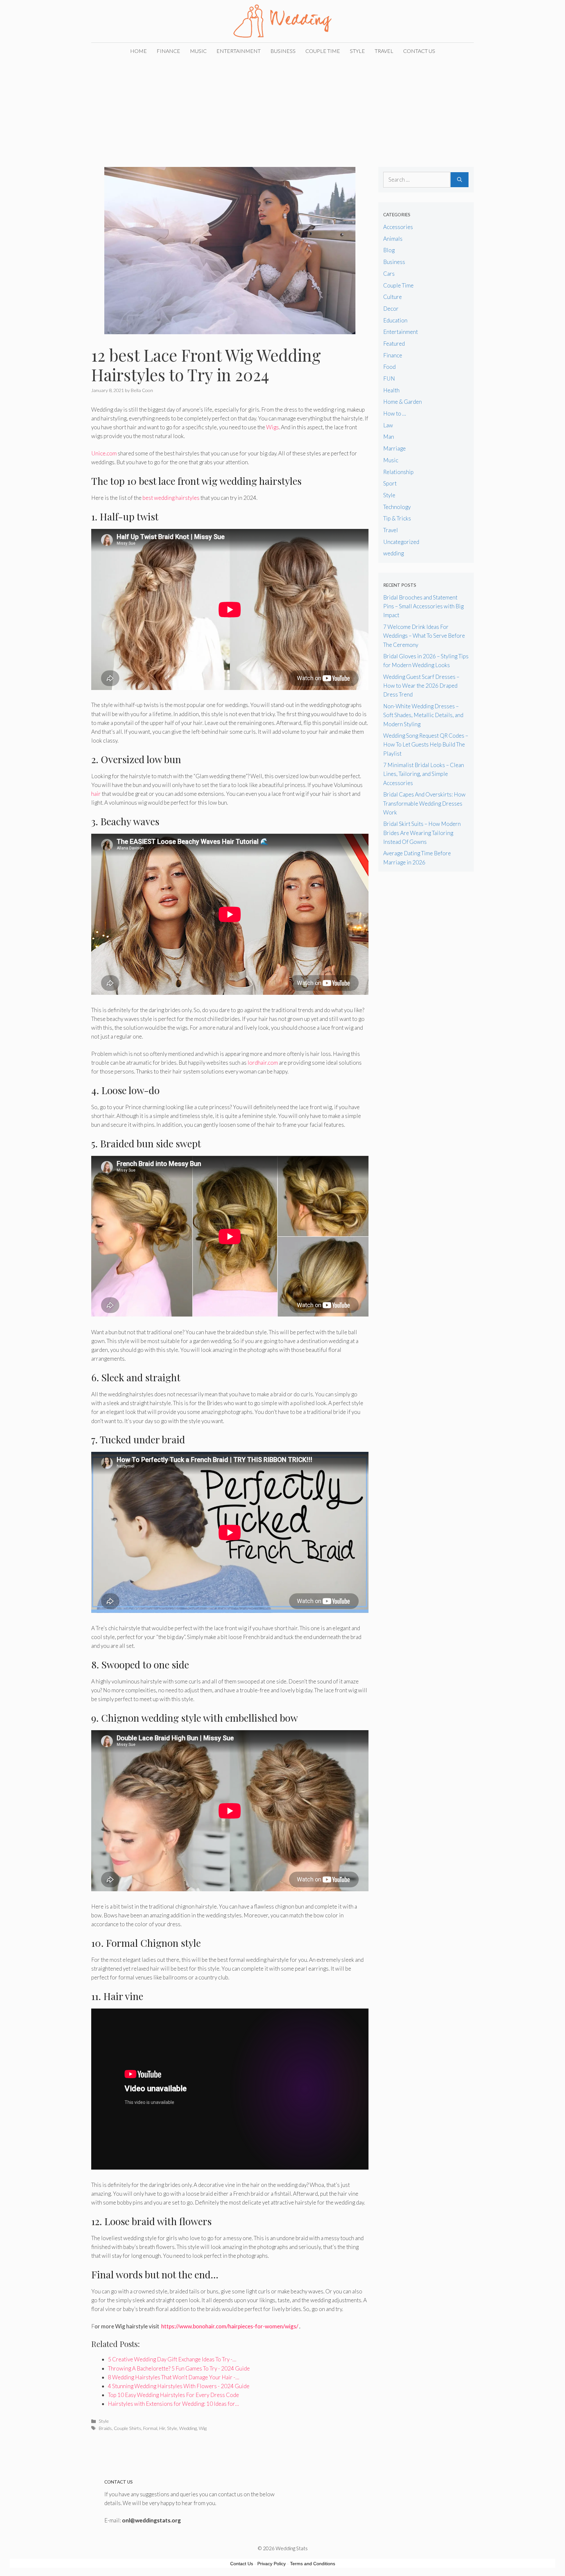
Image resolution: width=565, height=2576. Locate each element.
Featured (394, 344)
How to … (395, 413)
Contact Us (419, 51)
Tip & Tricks (397, 518)
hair (96, 794)
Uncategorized (401, 542)
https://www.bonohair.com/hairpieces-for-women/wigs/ (230, 2326)
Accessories (398, 227)
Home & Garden (402, 402)
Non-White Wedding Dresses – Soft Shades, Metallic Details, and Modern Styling (423, 715)
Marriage (394, 448)
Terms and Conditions (313, 2564)
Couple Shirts (128, 2428)
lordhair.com (263, 1063)
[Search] (460, 180)
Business (283, 51)
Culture (393, 297)
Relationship (398, 472)
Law (388, 425)
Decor (391, 309)
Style (357, 51)
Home (138, 51)
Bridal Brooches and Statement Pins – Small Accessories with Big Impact (423, 606)
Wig (203, 2428)
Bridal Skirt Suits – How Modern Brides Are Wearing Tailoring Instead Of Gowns (422, 833)
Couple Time (323, 51)
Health (391, 390)
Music (198, 51)
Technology (397, 507)
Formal (150, 2428)
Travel (384, 51)
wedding (394, 553)
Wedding (188, 2428)
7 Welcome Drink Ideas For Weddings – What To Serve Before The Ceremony (424, 636)
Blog (389, 250)
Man (389, 437)
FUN (389, 378)
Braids (105, 2428)
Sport (390, 483)
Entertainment (239, 51)
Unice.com (104, 453)
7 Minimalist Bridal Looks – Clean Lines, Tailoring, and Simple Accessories (424, 774)
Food (389, 367)
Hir (162, 2428)
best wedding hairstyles (171, 498)
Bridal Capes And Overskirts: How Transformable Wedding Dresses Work (424, 803)
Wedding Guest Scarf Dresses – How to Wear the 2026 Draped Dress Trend (421, 686)
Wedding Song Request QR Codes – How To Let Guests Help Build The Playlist (426, 744)
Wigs (273, 427)
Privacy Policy (272, 2564)
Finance (168, 51)
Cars (389, 274)
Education (395, 320)
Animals (393, 239)
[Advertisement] (282, 108)
